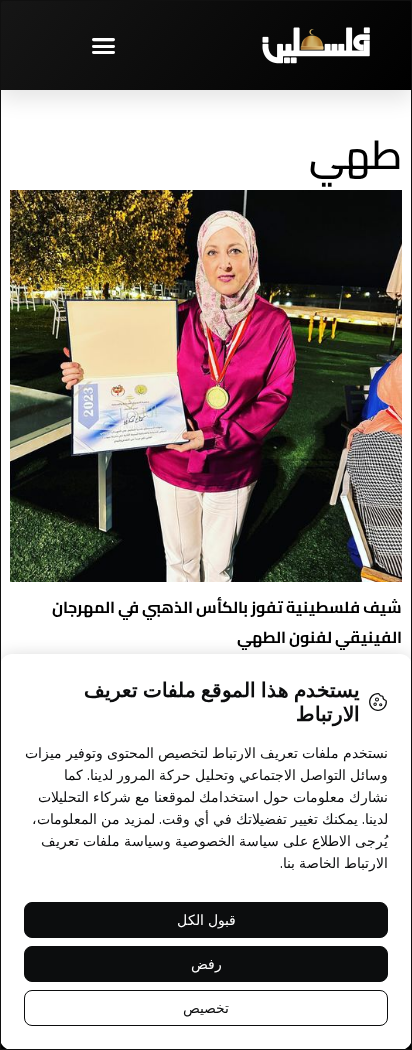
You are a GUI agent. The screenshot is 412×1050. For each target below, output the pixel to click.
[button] (103, 45)
